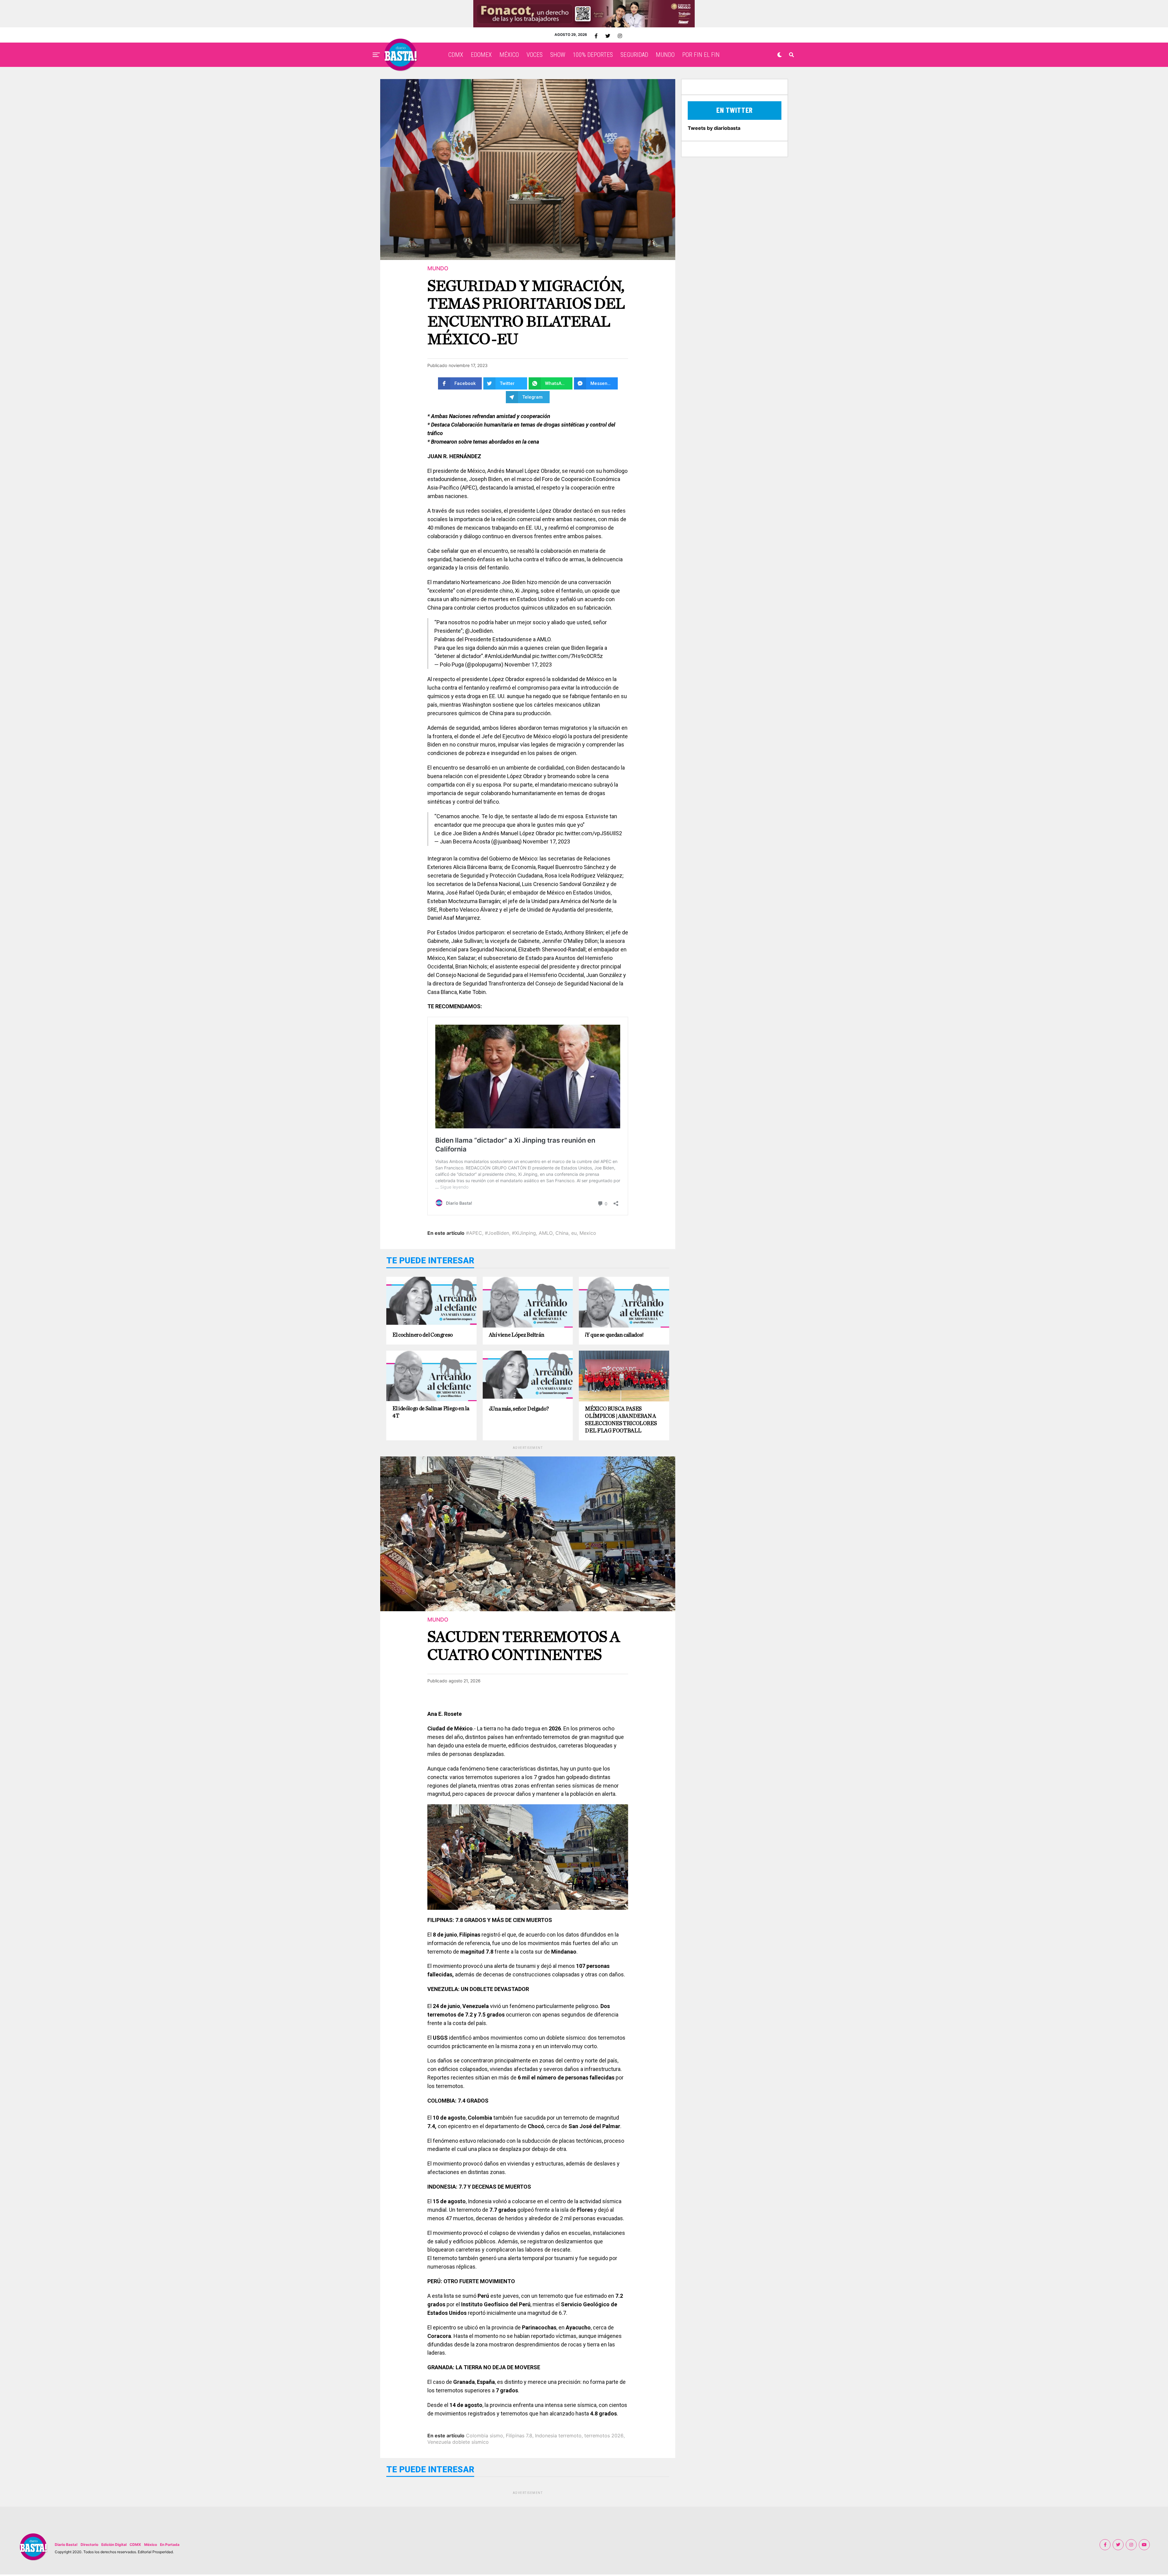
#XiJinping (524, 1233)
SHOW (558, 55)
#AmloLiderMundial (508, 656)
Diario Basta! (66, 2545)
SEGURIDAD (634, 55)
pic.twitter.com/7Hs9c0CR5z (568, 656)
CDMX (456, 55)
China (562, 1233)
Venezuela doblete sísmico (458, 2442)
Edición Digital (114, 2545)
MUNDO (665, 55)
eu (574, 1233)
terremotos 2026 (604, 2436)
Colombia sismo (485, 2436)
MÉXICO (509, 55)
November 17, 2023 (528, 665)
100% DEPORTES (593, 55)
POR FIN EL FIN (701, 55)
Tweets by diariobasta (714, 128)
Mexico (588, 1233)
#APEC (474, 1233)
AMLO (546, 1233)
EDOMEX (481, 55)
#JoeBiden (497, 1233)
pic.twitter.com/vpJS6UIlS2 (589, 833)
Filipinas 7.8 (519, 2436)
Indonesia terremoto (558, 2436)
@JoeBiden (479, 631)
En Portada (170, 2545)
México (151, 2545)
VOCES (535, 55)
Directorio (89, 2545)
